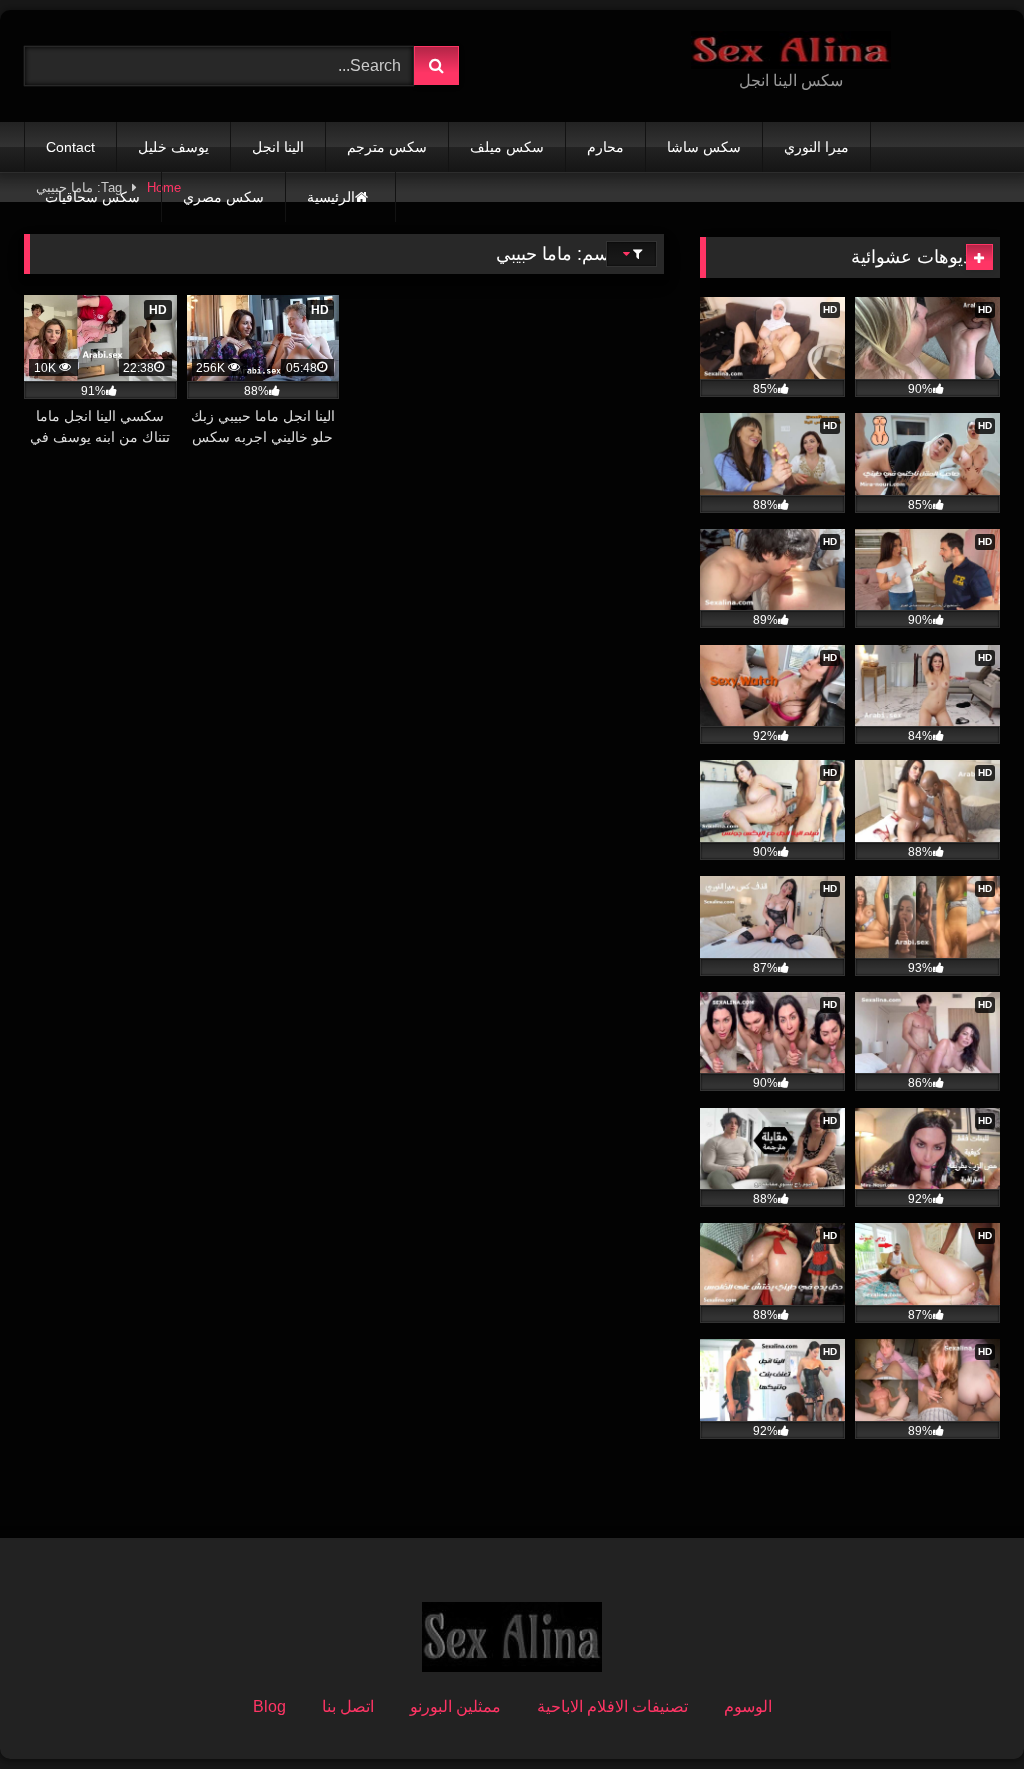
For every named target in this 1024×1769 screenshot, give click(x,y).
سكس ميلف (507, 147)
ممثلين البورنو (455, 1706)
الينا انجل (278, 147)
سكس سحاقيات (92, 197)
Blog (269, 1706)
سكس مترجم (387, 147)
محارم (605, 147)
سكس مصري (223, 197)
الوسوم (748, 1706)
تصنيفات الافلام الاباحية (612, 1706)
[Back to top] (962, 1709)
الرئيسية (331, 197)
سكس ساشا (704, 147)
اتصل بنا (348, 1706)
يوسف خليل (173, 147)
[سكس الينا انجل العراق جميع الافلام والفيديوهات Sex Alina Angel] (791, 50)
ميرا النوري (816, 147)
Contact (70, 147)
